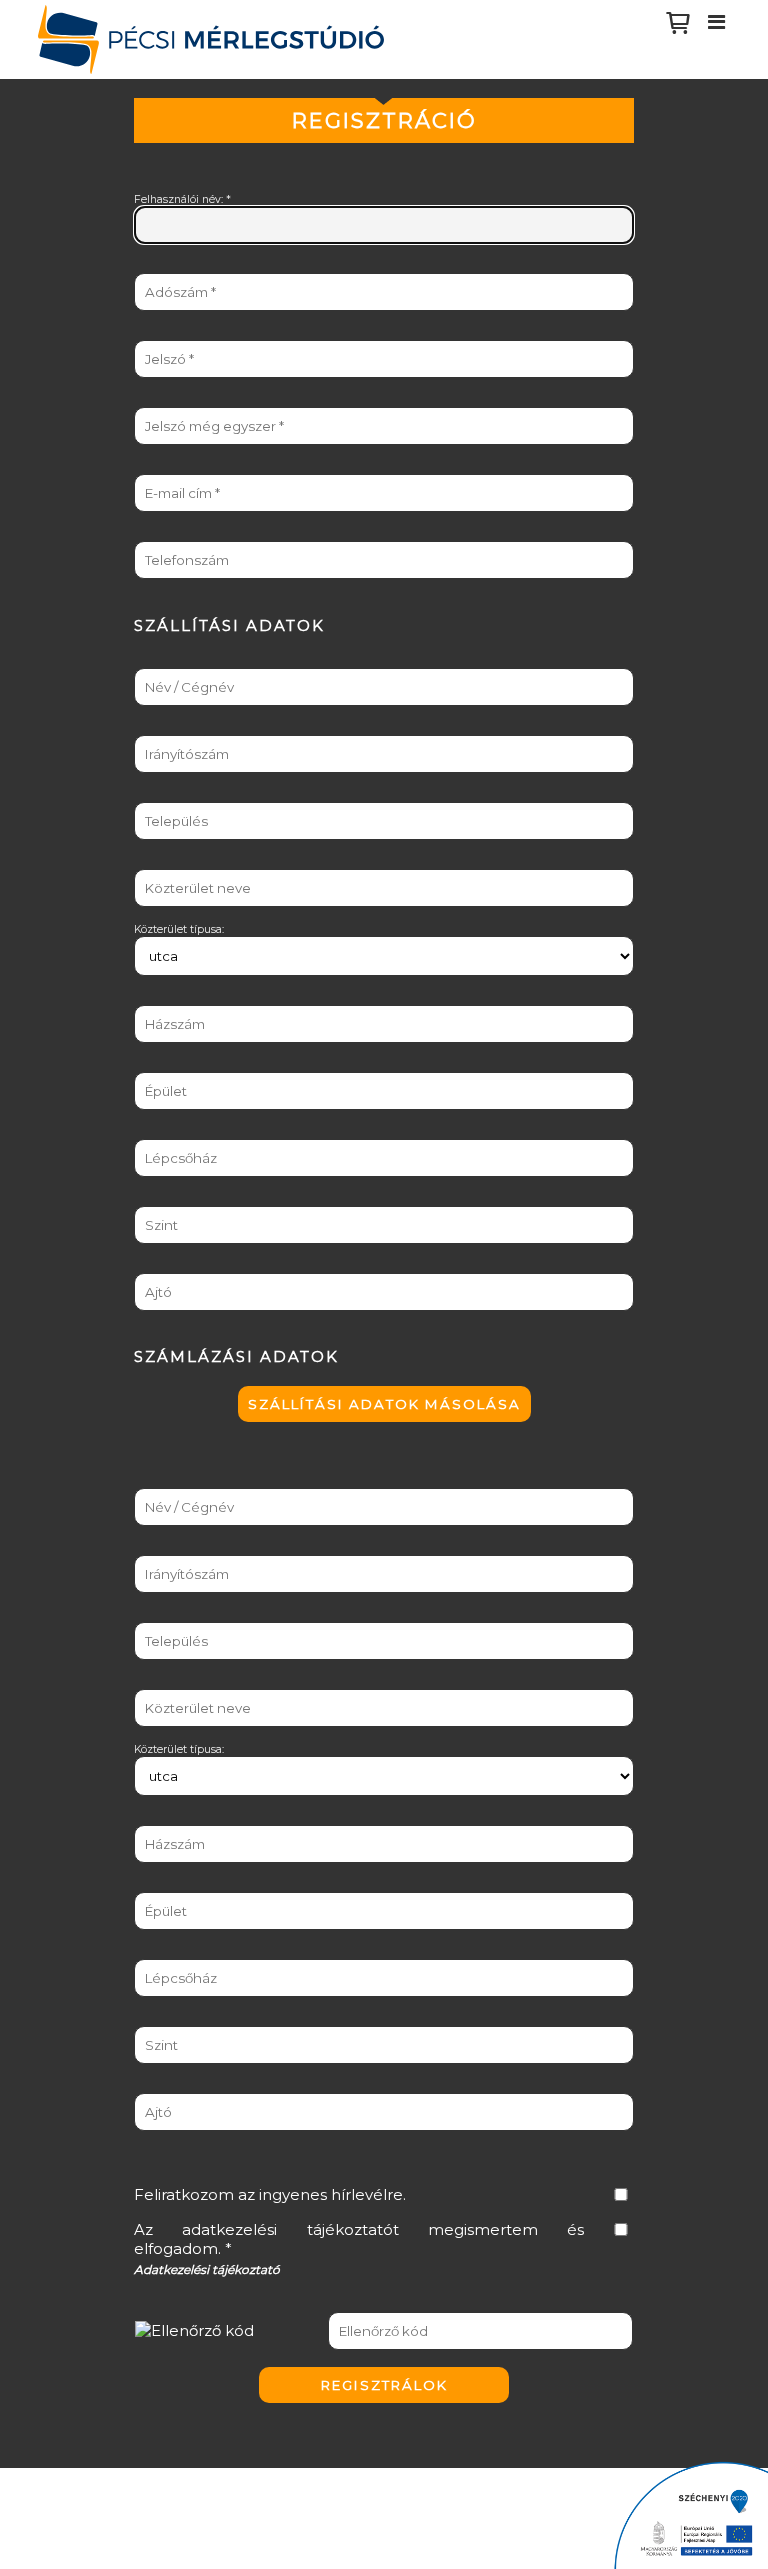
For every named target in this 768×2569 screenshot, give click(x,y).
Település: (159, 795)
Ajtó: (145, 1266)
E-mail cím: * (167, 467)
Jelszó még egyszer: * (191, 400)
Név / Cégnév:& (173, 1481)
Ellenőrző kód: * (175, 2304)
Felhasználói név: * (182, 199)
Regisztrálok (384, 2385)
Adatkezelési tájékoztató (207, 2269)
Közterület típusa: (179, 929)
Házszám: (159, 998)
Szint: (148, 1199)
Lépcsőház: (163, 1132)
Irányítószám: (168, 728)
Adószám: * (163, 266)
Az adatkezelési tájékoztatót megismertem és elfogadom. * (359, 2239)
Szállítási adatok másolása (384, 1404)
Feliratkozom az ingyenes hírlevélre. (270, 2194)
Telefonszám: (167, 534)
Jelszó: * (154, 333)
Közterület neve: (175, 862)
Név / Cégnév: (169, 661)
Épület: (152, 1065)
